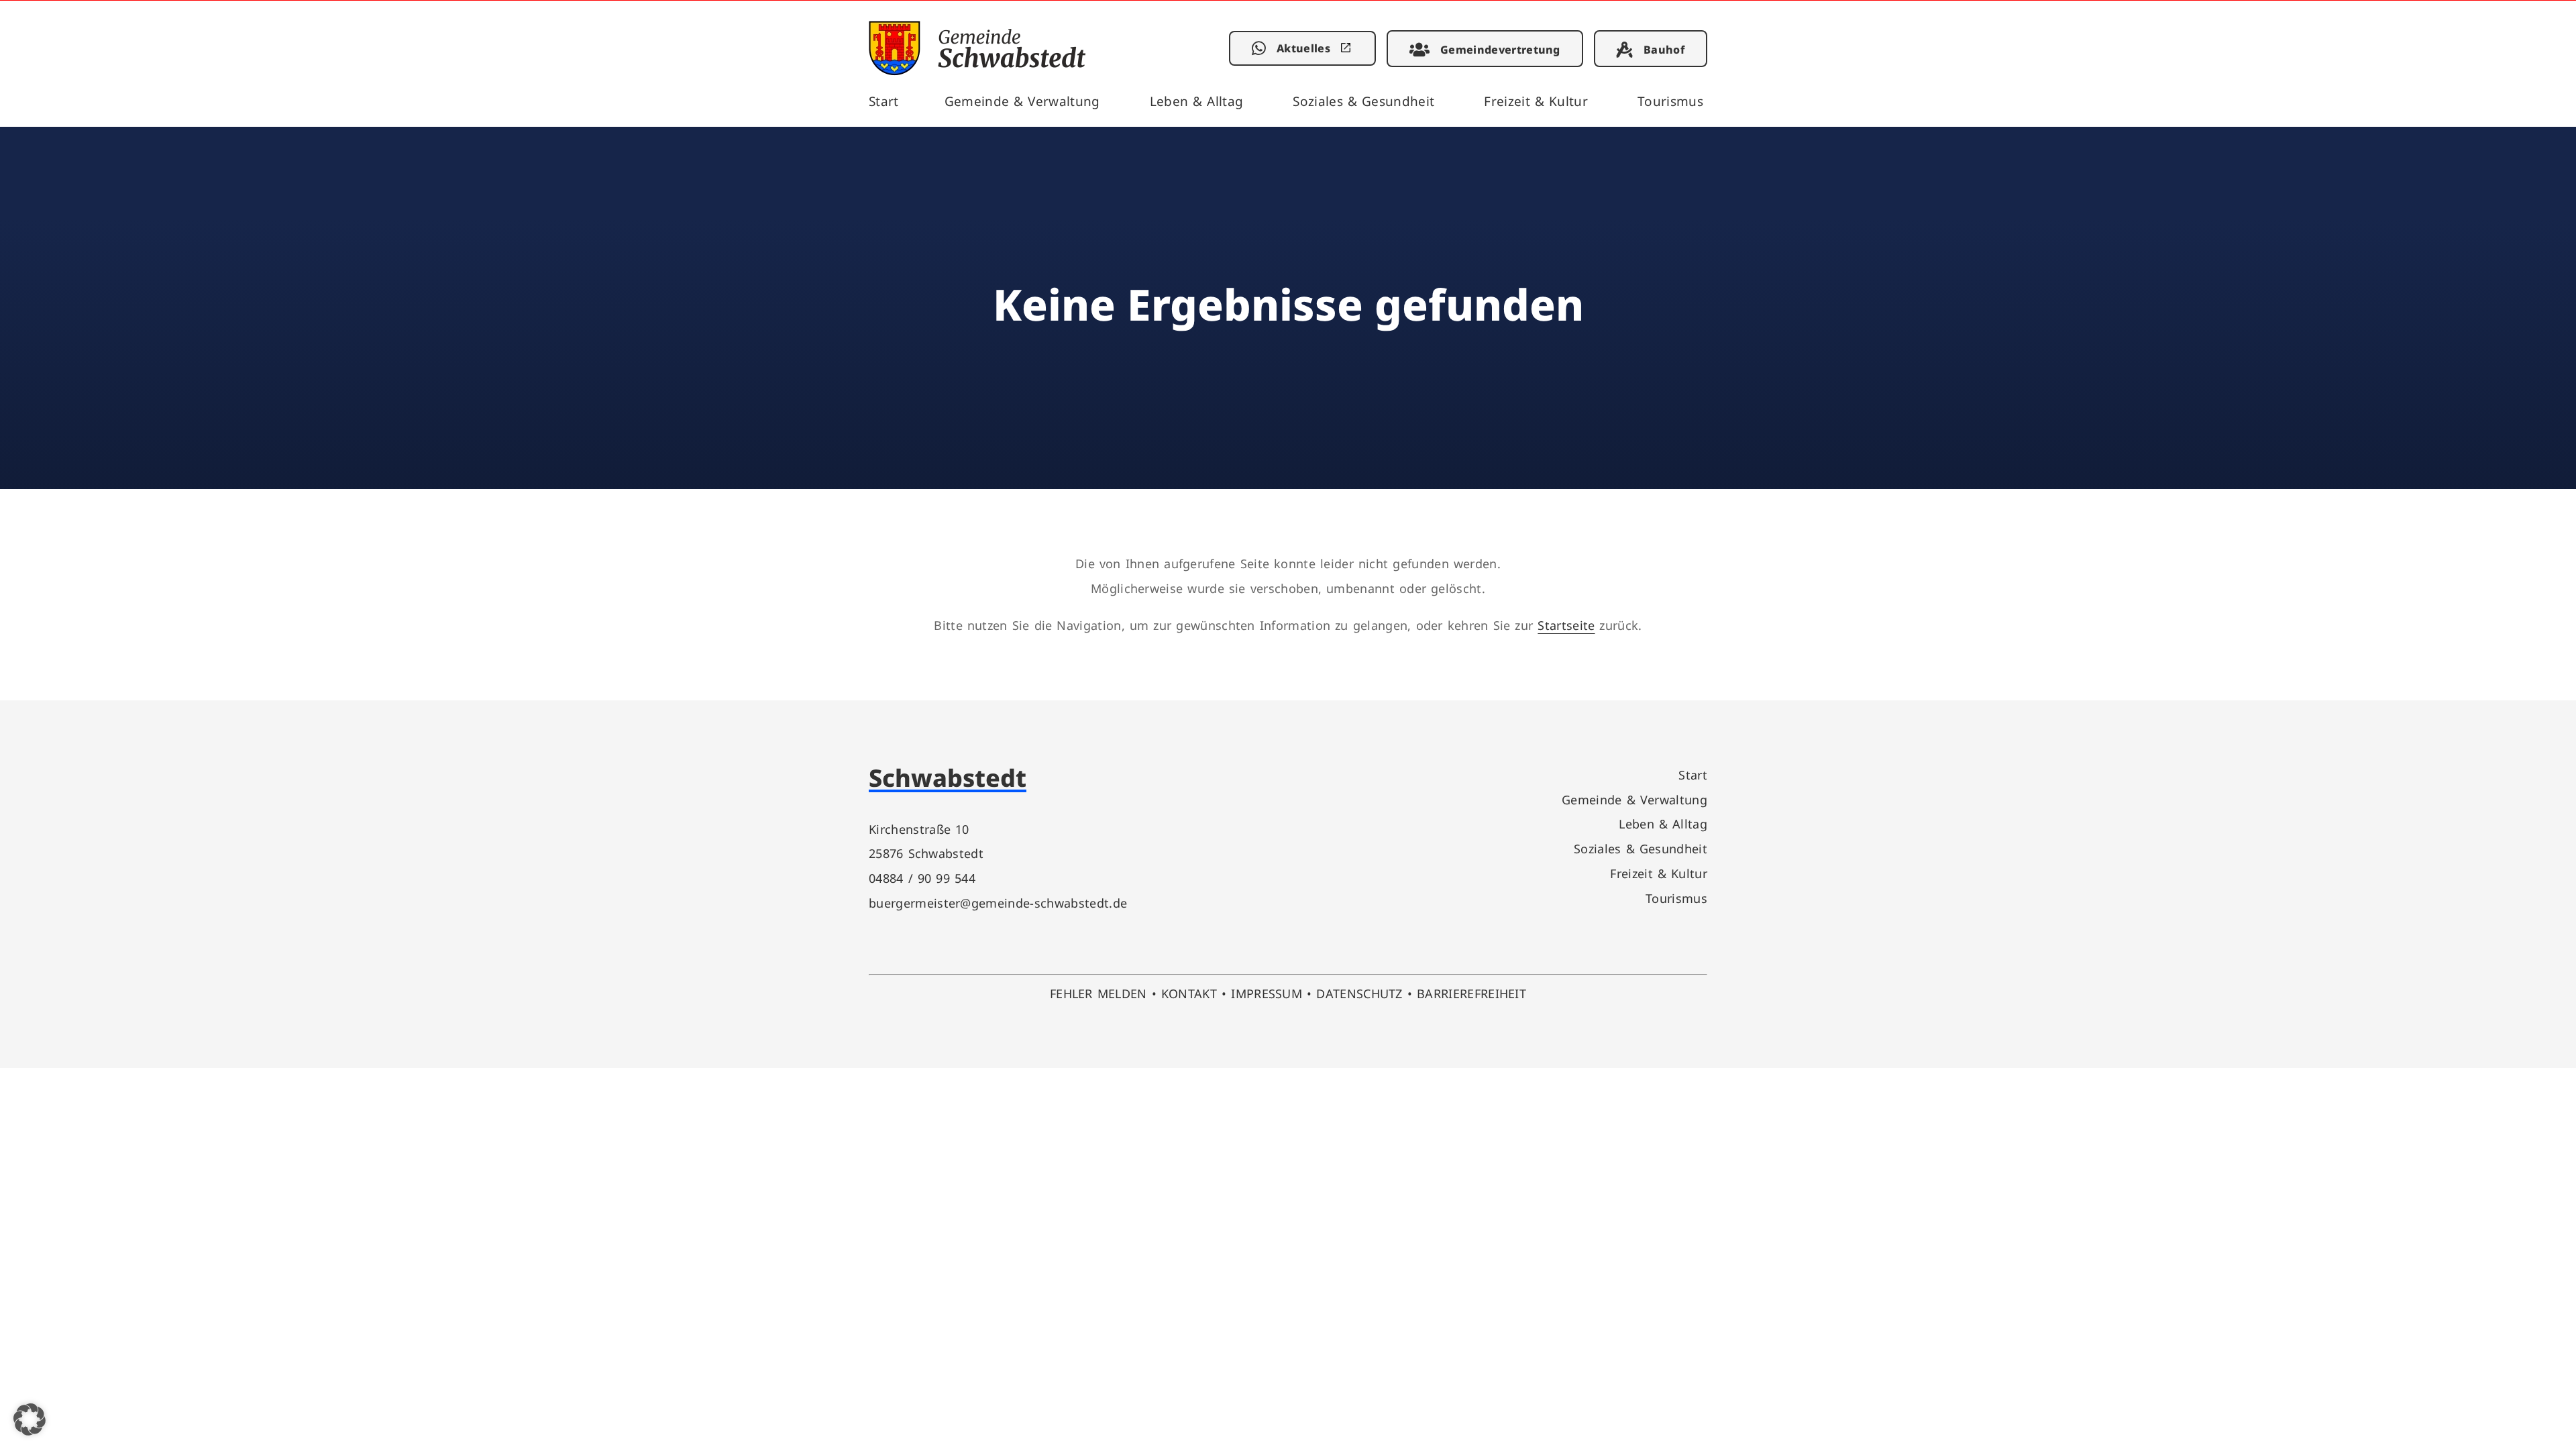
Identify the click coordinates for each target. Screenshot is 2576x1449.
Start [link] (884, 101)
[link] (977, 71)
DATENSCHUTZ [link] (1359, 993)
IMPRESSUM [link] (1267, 993)
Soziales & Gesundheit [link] (1363, 101)
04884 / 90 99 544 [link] (922, 878)
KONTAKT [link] (1189, 993)
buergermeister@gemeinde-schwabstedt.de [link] (998, 903)
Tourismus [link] (1670, 101)
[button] (30, 1419)
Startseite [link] (1566, 625)
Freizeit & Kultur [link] (1536, 101)
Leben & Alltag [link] (1197, 101)
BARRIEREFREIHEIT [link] (1471, 993)
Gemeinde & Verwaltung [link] (1022, 101)
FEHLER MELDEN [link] (1098, 993)
